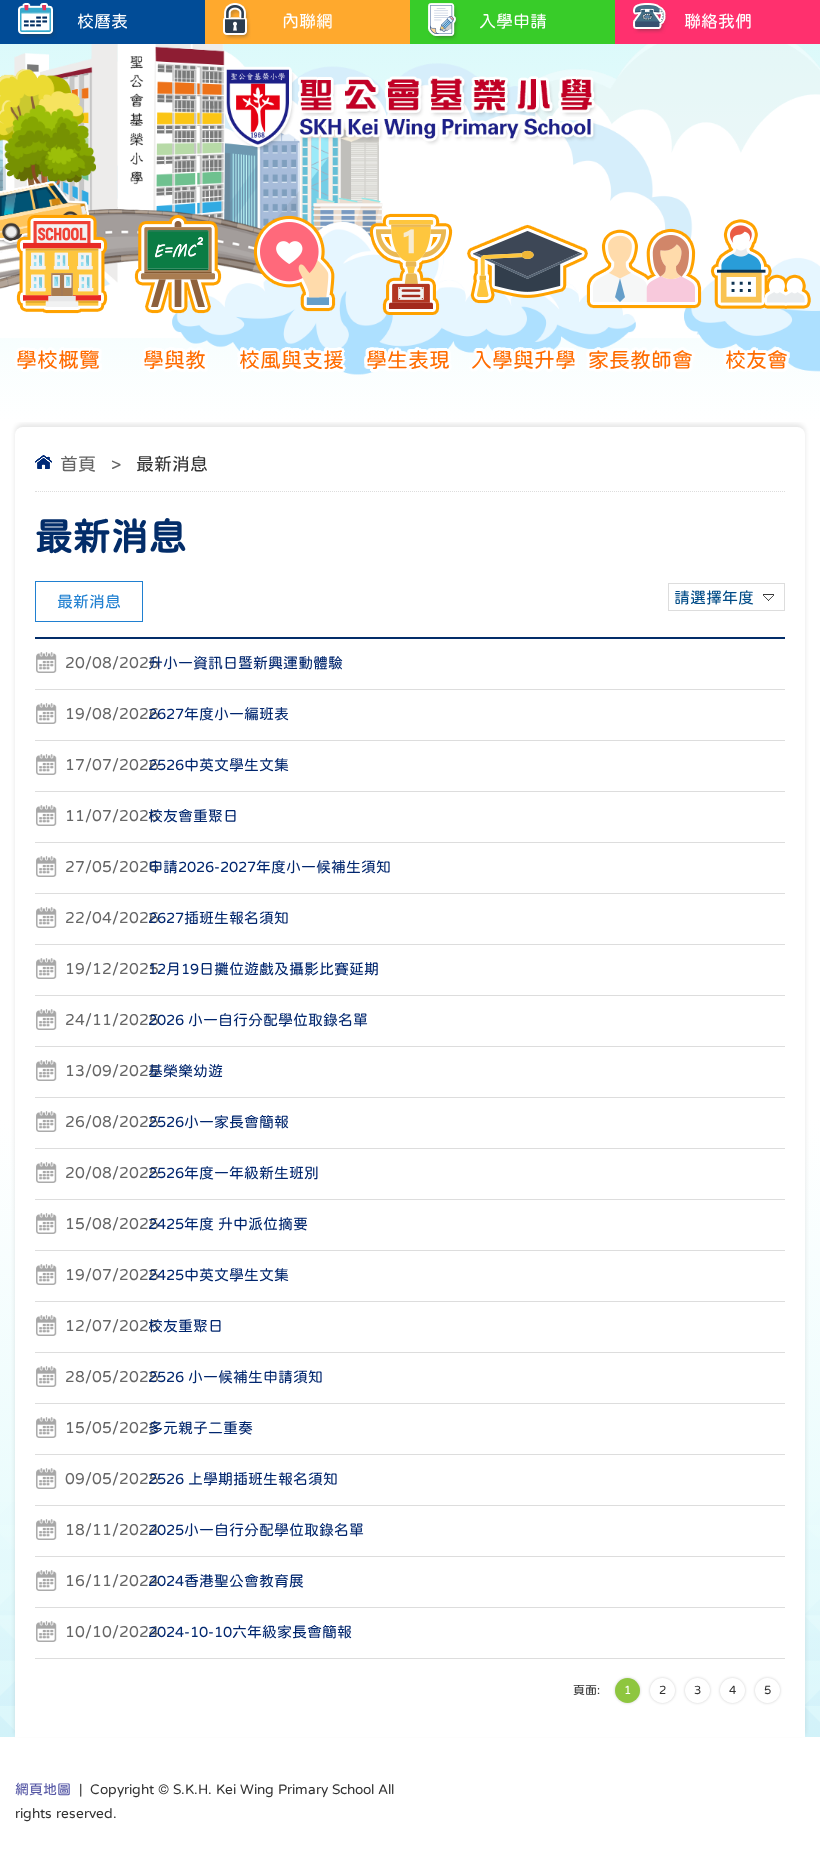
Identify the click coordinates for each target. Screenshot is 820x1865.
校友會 (756, 359)
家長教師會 (640, 359)
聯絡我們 (718, 21)
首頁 (78, 464)
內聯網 (307, 21)
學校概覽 (58, 359)
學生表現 (408, 359)
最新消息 (89, 601)
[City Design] (410, 144)
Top (769, 1775)
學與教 (174, 359)
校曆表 (102, 21)
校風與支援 (291, 359)
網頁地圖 (43, 1789)
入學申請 (513, 21)
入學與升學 (523, 359)
